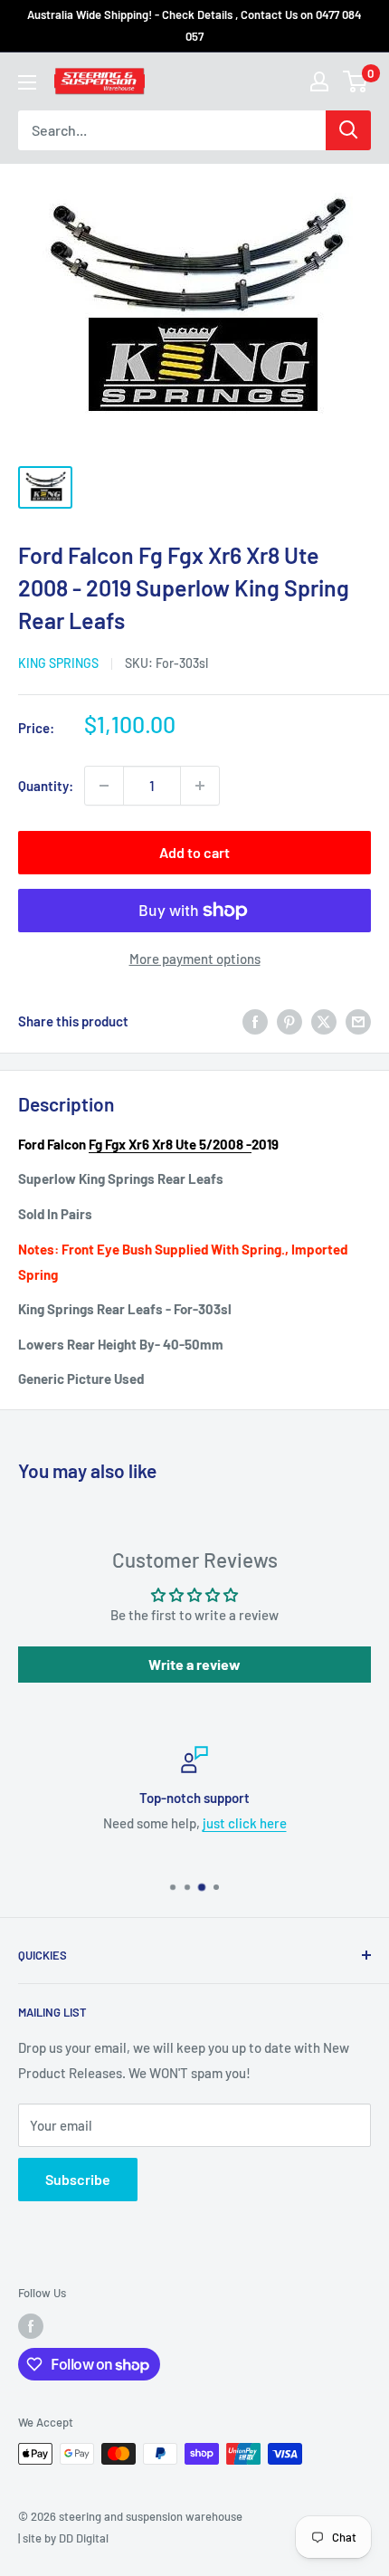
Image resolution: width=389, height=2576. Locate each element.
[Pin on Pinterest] (289, 1021)
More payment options (195, 959)
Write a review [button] (194, 1664)
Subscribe (78, 2179)
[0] (356, 81)
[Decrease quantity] (104, 786)
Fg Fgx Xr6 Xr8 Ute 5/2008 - (170, 1144)
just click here (245, 1823)
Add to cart (194, 852)
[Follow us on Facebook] (31, 2326)
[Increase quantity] (200, 786)
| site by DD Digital (63, 2538)
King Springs (58, 663)
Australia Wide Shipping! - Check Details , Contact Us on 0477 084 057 (194, 25)
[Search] (348, 130)
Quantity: (46, 786)
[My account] (319, 81)
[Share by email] (358, 1021)
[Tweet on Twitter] (324, 1021)
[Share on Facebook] (255, 1021)
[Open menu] (27, 82)
